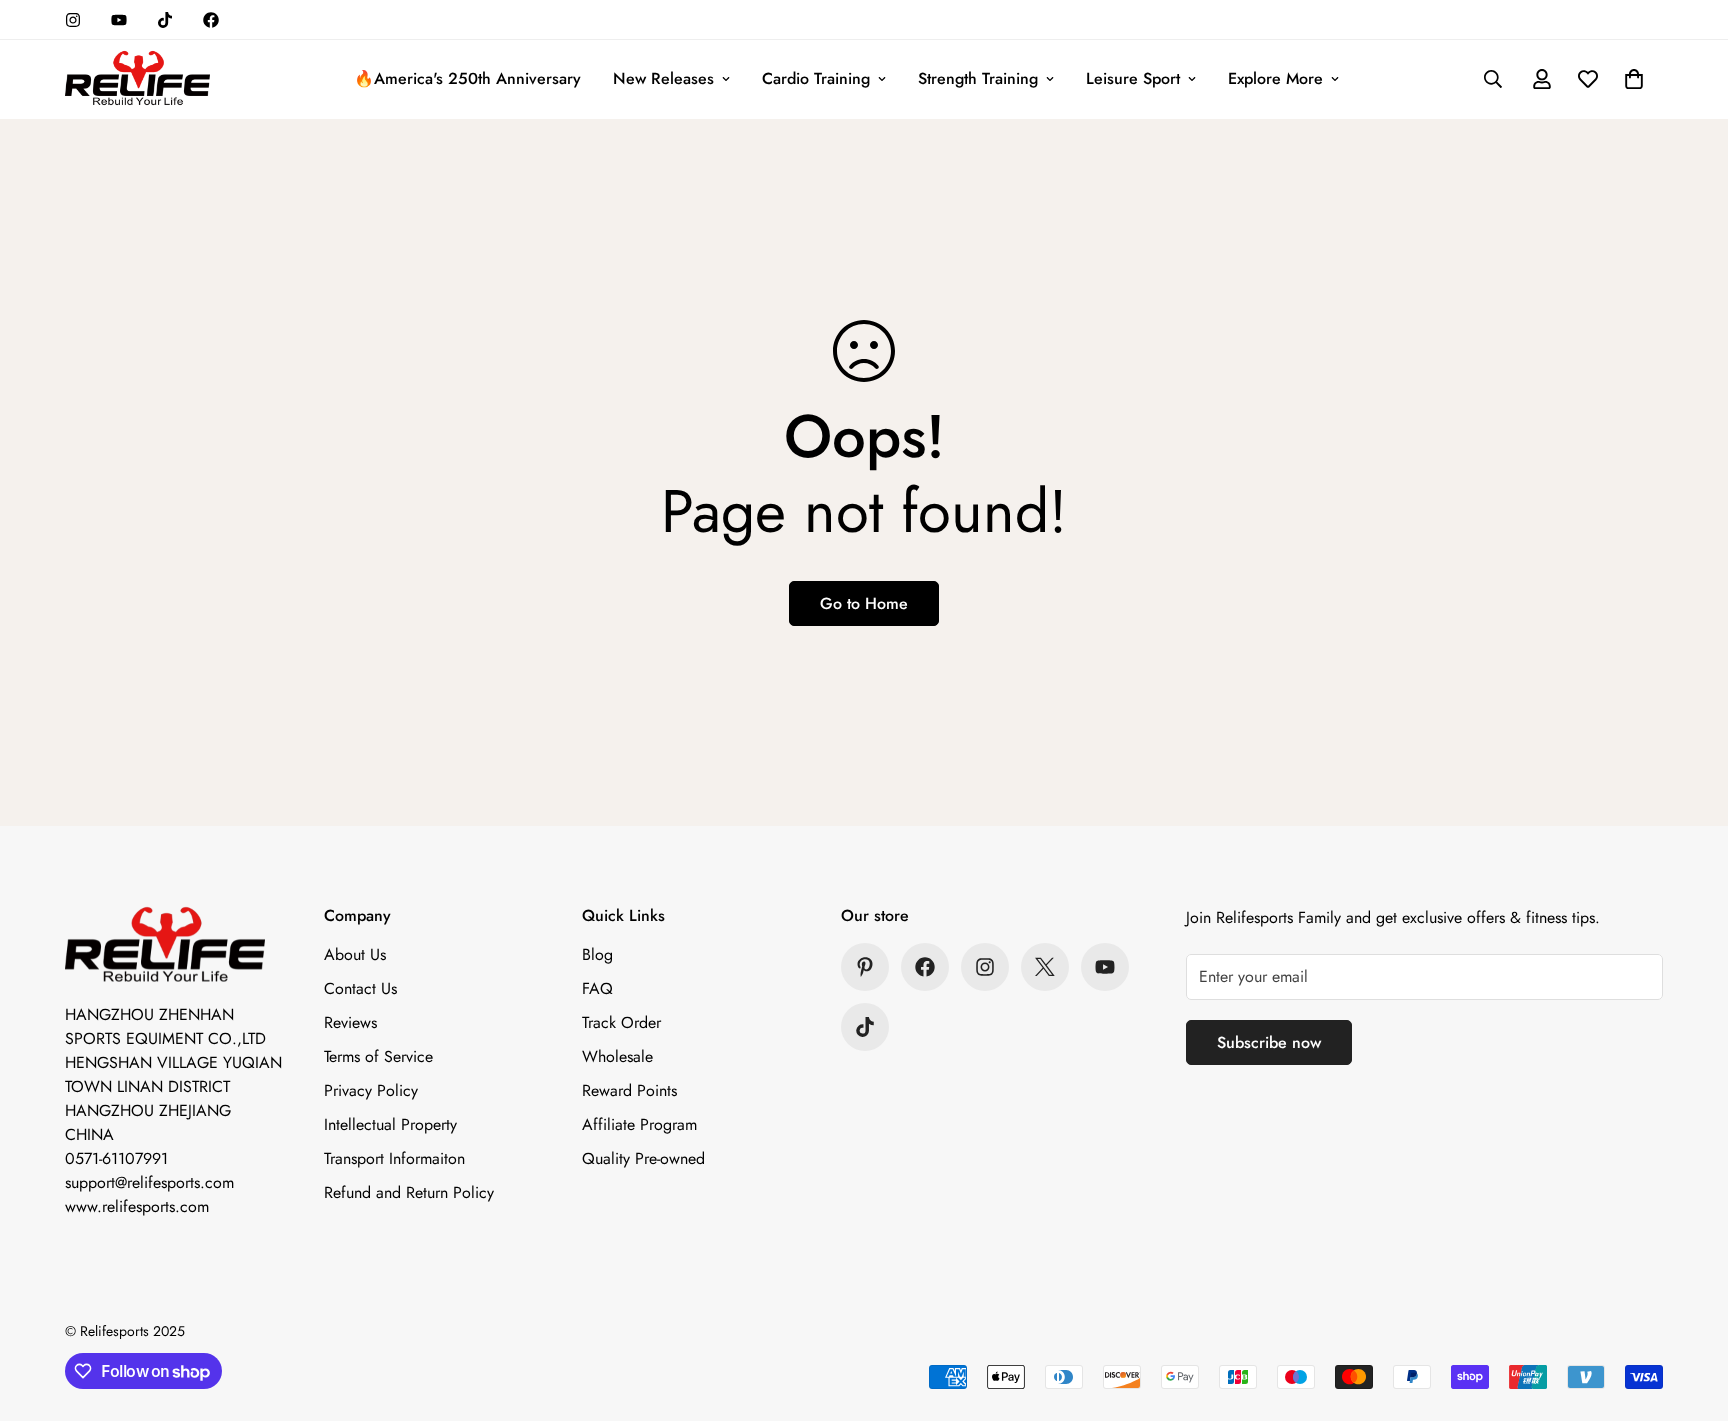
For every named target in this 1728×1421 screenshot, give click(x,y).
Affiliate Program (639, 1124)
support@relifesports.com (149, 1182)
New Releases (663, 78)
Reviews (350, 1022)
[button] (1634, 79)
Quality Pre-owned (643, 1158)
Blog (597, 954)
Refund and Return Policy (409, 1192)
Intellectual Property (390, 1124)
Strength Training (978, 78)
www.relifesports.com (137, 1206)
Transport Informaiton (394, 1158)
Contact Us (360, 988)
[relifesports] (137, 79)
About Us (355, 954)
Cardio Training (816, 78)
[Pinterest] (865, 967)
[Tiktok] (165, 20)
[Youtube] (119, 20)
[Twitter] (1045, 967)
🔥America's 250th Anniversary (467, 78)
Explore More (1275, 78)
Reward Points (629, 1090)
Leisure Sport (1133, 78)
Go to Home (864, 603)
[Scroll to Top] (1689, 1312)
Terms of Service (378, 1056)
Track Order (621, 1022)
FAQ (597, 988)
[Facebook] (211, 20)
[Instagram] (73, 20)
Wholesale (617, 1056)
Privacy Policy (371, 1090)
